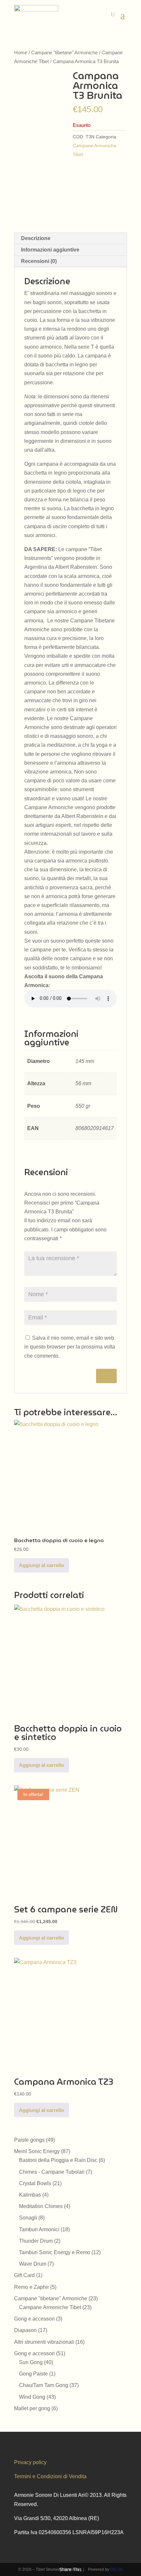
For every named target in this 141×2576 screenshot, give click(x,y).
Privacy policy (30, 2462)
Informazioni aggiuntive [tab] (50, 250)
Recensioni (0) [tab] (39, 261)
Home (21, 53)
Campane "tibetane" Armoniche (64, 53)
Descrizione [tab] (36, 238)
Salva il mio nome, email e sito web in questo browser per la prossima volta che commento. (70, 1347)
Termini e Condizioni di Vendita (50, 2476)
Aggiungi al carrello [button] (41, 1565)
